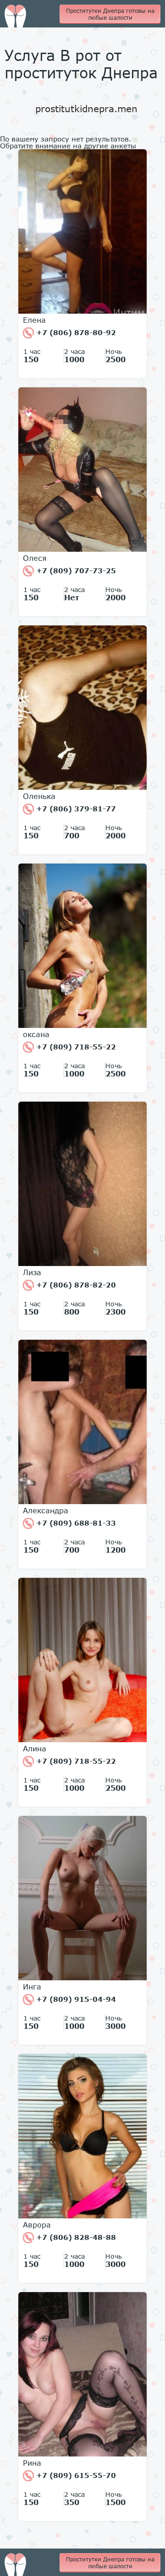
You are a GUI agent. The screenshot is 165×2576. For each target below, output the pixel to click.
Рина (32, 2463)
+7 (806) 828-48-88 (75, 2237)
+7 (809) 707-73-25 (75, 571)
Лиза (32, 1272)
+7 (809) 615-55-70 (75, 2475)
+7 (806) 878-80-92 (75, 332)
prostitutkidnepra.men (86, 109)
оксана (36, 1034)
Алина (35, 1749)
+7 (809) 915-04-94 (75, 1999)
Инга (32, 1987)
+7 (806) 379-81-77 (75, 809)
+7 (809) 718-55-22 (75, 1047)
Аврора (37, 2225)
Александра (46, 1511)
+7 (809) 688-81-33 (75, 1523)
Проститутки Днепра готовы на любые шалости (110, 14)
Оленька (39, 796)
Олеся (35, 558)
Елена (34, 320)
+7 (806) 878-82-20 (75, 1285)
